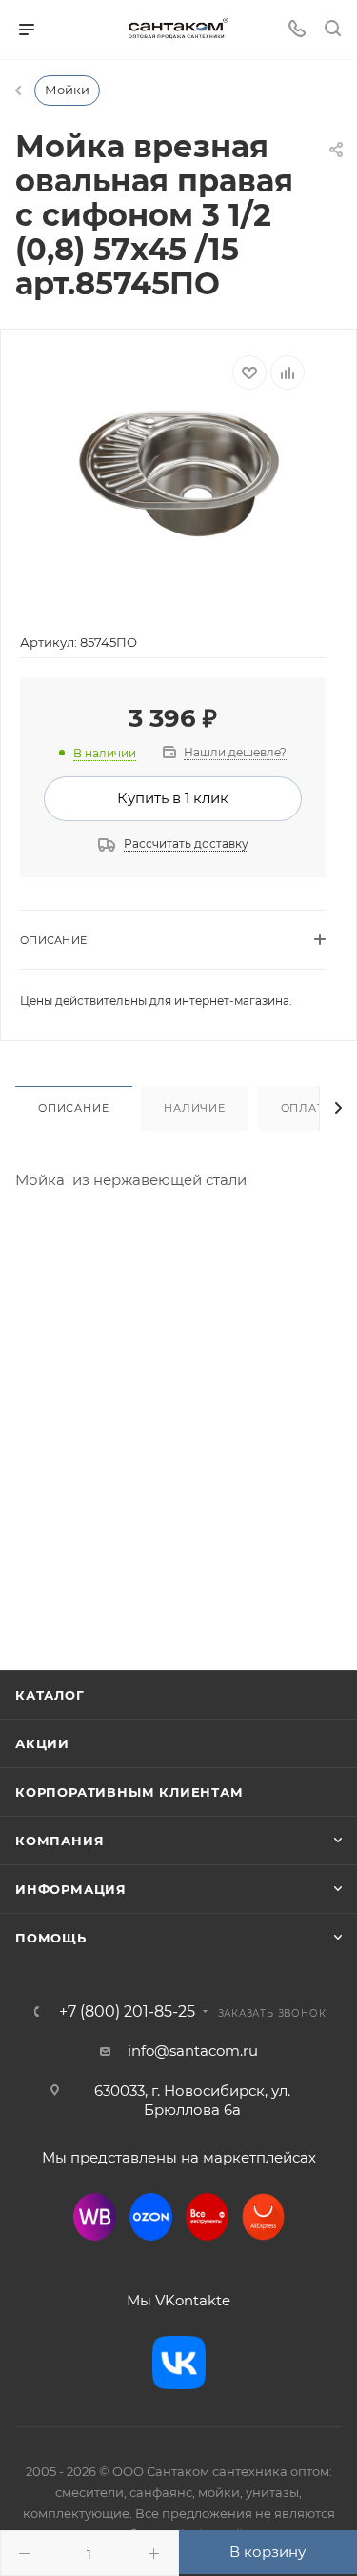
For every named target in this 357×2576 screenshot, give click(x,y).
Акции (42, 1743)
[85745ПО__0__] (179, 474)
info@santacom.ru (193, 2051)
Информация (71, 1889)
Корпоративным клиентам (129, 1792)
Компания (59, 1841)
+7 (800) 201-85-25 (127, 2012)
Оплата (307, 1108)
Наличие (195, 1108)
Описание (73, 1108)
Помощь (51, 1938)
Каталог (50, 1695)
